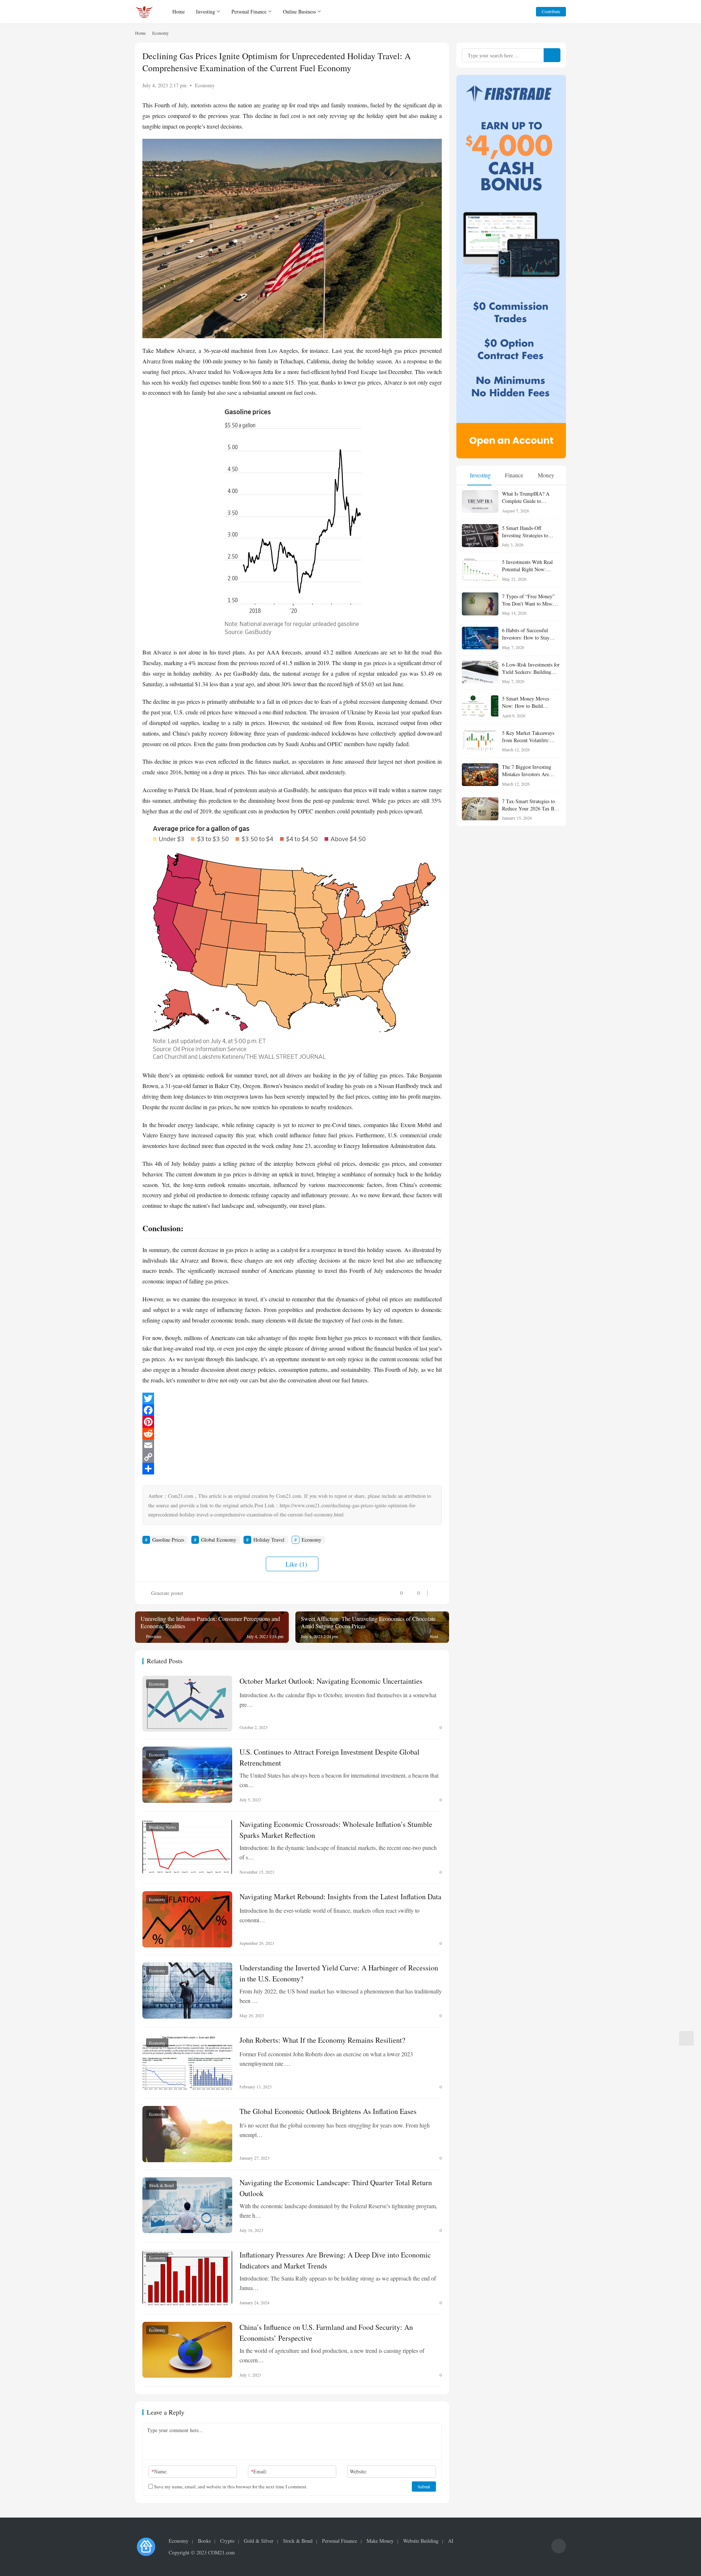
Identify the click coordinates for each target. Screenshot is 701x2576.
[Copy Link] (292, 1457)
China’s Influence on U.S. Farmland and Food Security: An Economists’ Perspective (326, 2332)
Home (179, 12)
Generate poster (166, 1593)
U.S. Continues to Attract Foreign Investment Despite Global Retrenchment (330, 1757)
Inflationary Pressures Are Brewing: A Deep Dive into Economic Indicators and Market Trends (335, 2260)
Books (204, 2541)
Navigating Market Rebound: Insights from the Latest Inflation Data (340, 1896)
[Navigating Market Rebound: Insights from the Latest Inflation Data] (187, 1919)
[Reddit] (292, 1434)
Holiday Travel (269, 1540)
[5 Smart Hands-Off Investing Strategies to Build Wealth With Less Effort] (480, 536)
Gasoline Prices (168, 1540)
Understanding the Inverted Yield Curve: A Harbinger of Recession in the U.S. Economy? (339, 1973)
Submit (424, 2487)
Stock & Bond (161, 2185)
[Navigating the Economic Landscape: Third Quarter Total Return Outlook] (187, 2205)
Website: (359, 2471)
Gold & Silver (259, 2541)
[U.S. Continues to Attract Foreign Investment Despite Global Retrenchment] (187, 1775)
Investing (206, 12)
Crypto (227, 2541)
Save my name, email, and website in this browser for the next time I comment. (230, 2487)
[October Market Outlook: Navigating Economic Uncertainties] (187, 1704)
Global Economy (219, 1540)
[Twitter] (292, 1398)
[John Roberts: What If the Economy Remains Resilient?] (187, 2063)
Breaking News (162, 1827)
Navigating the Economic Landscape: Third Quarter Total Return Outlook (336, 2188)
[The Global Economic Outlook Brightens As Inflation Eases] (187, 2134)
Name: (160, 2471)
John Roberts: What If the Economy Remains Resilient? (322, 2040)
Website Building (421, 2541)
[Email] (292, 1445)
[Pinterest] (292, 1422)
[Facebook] (292, 1410)
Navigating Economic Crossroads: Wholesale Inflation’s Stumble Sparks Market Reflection (336, 1829)
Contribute (551, 11)
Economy (205, 85)
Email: (259, 2471)
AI (451, 2541)
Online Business (299, 12)
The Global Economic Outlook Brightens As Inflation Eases (328, 2111)
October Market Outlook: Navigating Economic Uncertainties (331, 1681)
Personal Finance (249, 12)
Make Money (380, 2541)
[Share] (292, 1469)
